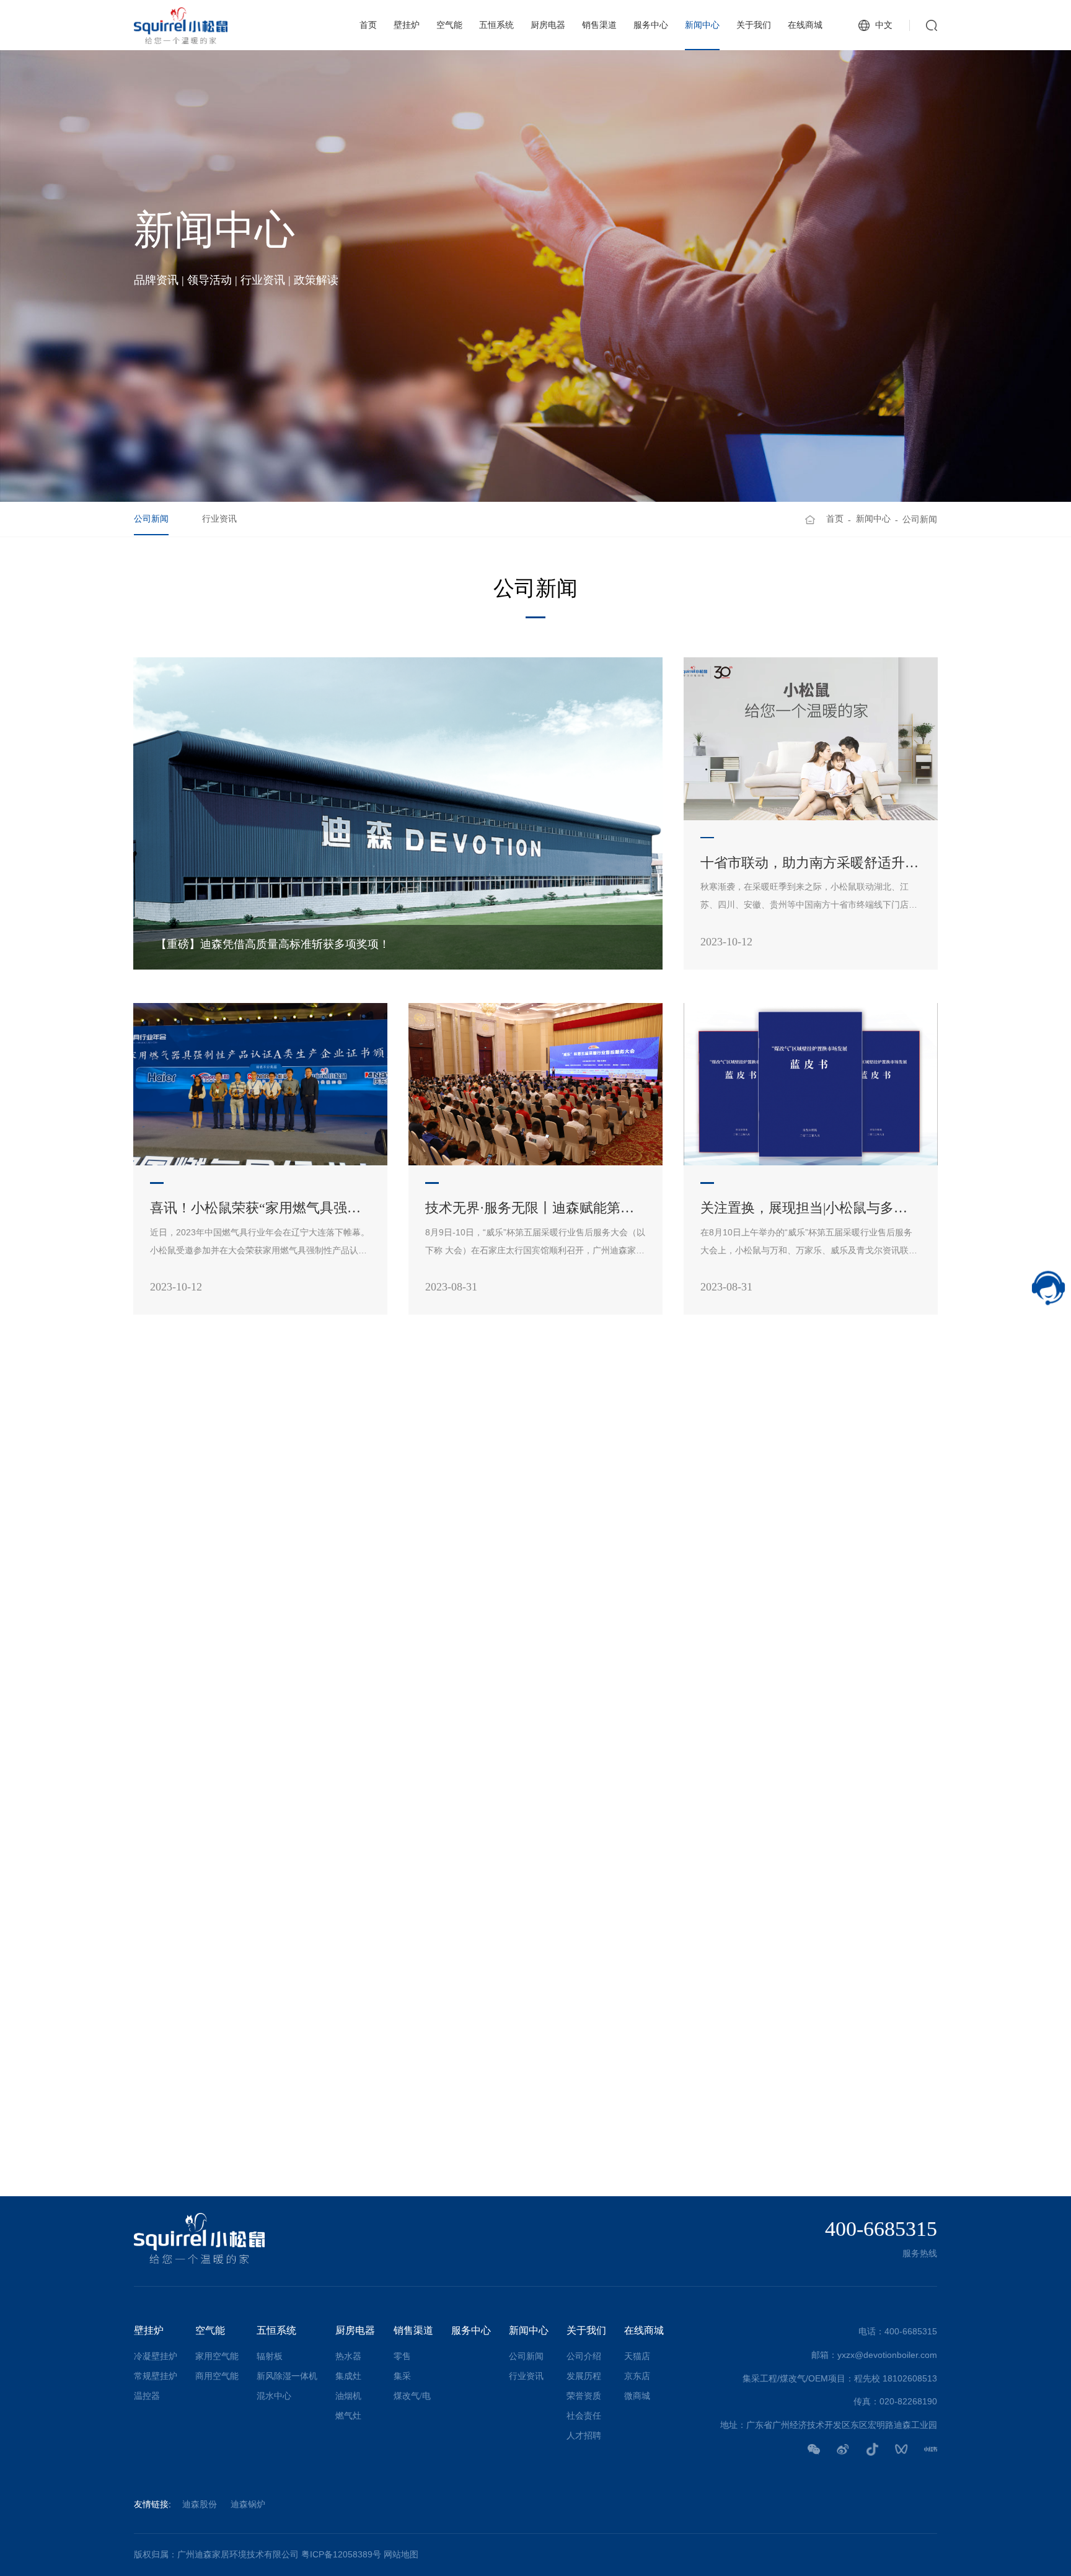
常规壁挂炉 (156, 2376)
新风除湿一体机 (287, 2376)
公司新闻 (151, 519)
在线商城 (805, 25)
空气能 (449, 25)
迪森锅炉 (248, 2504)
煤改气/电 (412, 2396)
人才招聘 (584, 2436)
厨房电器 (548, 25)
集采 (402, 2376)
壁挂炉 (407, 25)
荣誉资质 (584, 2396)
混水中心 (274, 2396)
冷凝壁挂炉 (156, 2356)
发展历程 (584, 2376)
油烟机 (348, 2396)
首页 (368, 25)
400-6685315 (881, 2229)
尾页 (657, 2137)
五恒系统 (496, 25)
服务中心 (651, 25)
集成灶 (348, 2376)
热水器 (348, 2356)
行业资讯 (219, 519)
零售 (402, 2356)
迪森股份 (200, 2504)
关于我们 (754, 25)
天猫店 (637, 2356)
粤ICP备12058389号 (341, 2555)
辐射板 (270, 2356)
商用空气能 (217, 2376)
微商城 (637, 2396)
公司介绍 (584, 2356)
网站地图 (401, 2555)
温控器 (147, 2396)
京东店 (637, 2376)
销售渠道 (599, 25)
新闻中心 (702, 25)
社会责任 (584, 2416)
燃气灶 (348, 2416)
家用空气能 (217, 2356)
